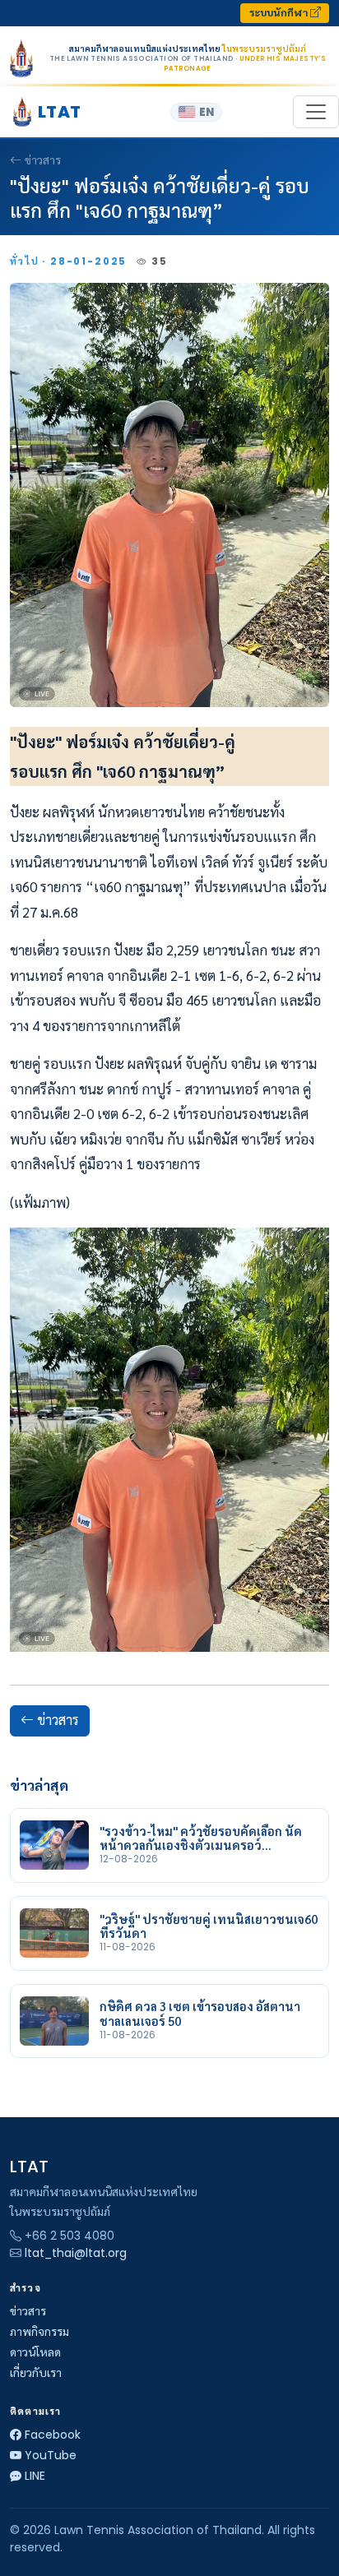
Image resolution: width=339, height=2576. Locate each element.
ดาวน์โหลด (35, 2352)
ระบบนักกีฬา (280, 13)
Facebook (53, 2435)
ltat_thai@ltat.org (76, 2253)
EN (207, 112)
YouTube (51, 2455)
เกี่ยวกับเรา (36, 2373)
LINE (35, 2476)
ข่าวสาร (43, 160)
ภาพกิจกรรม (39, 2332)
